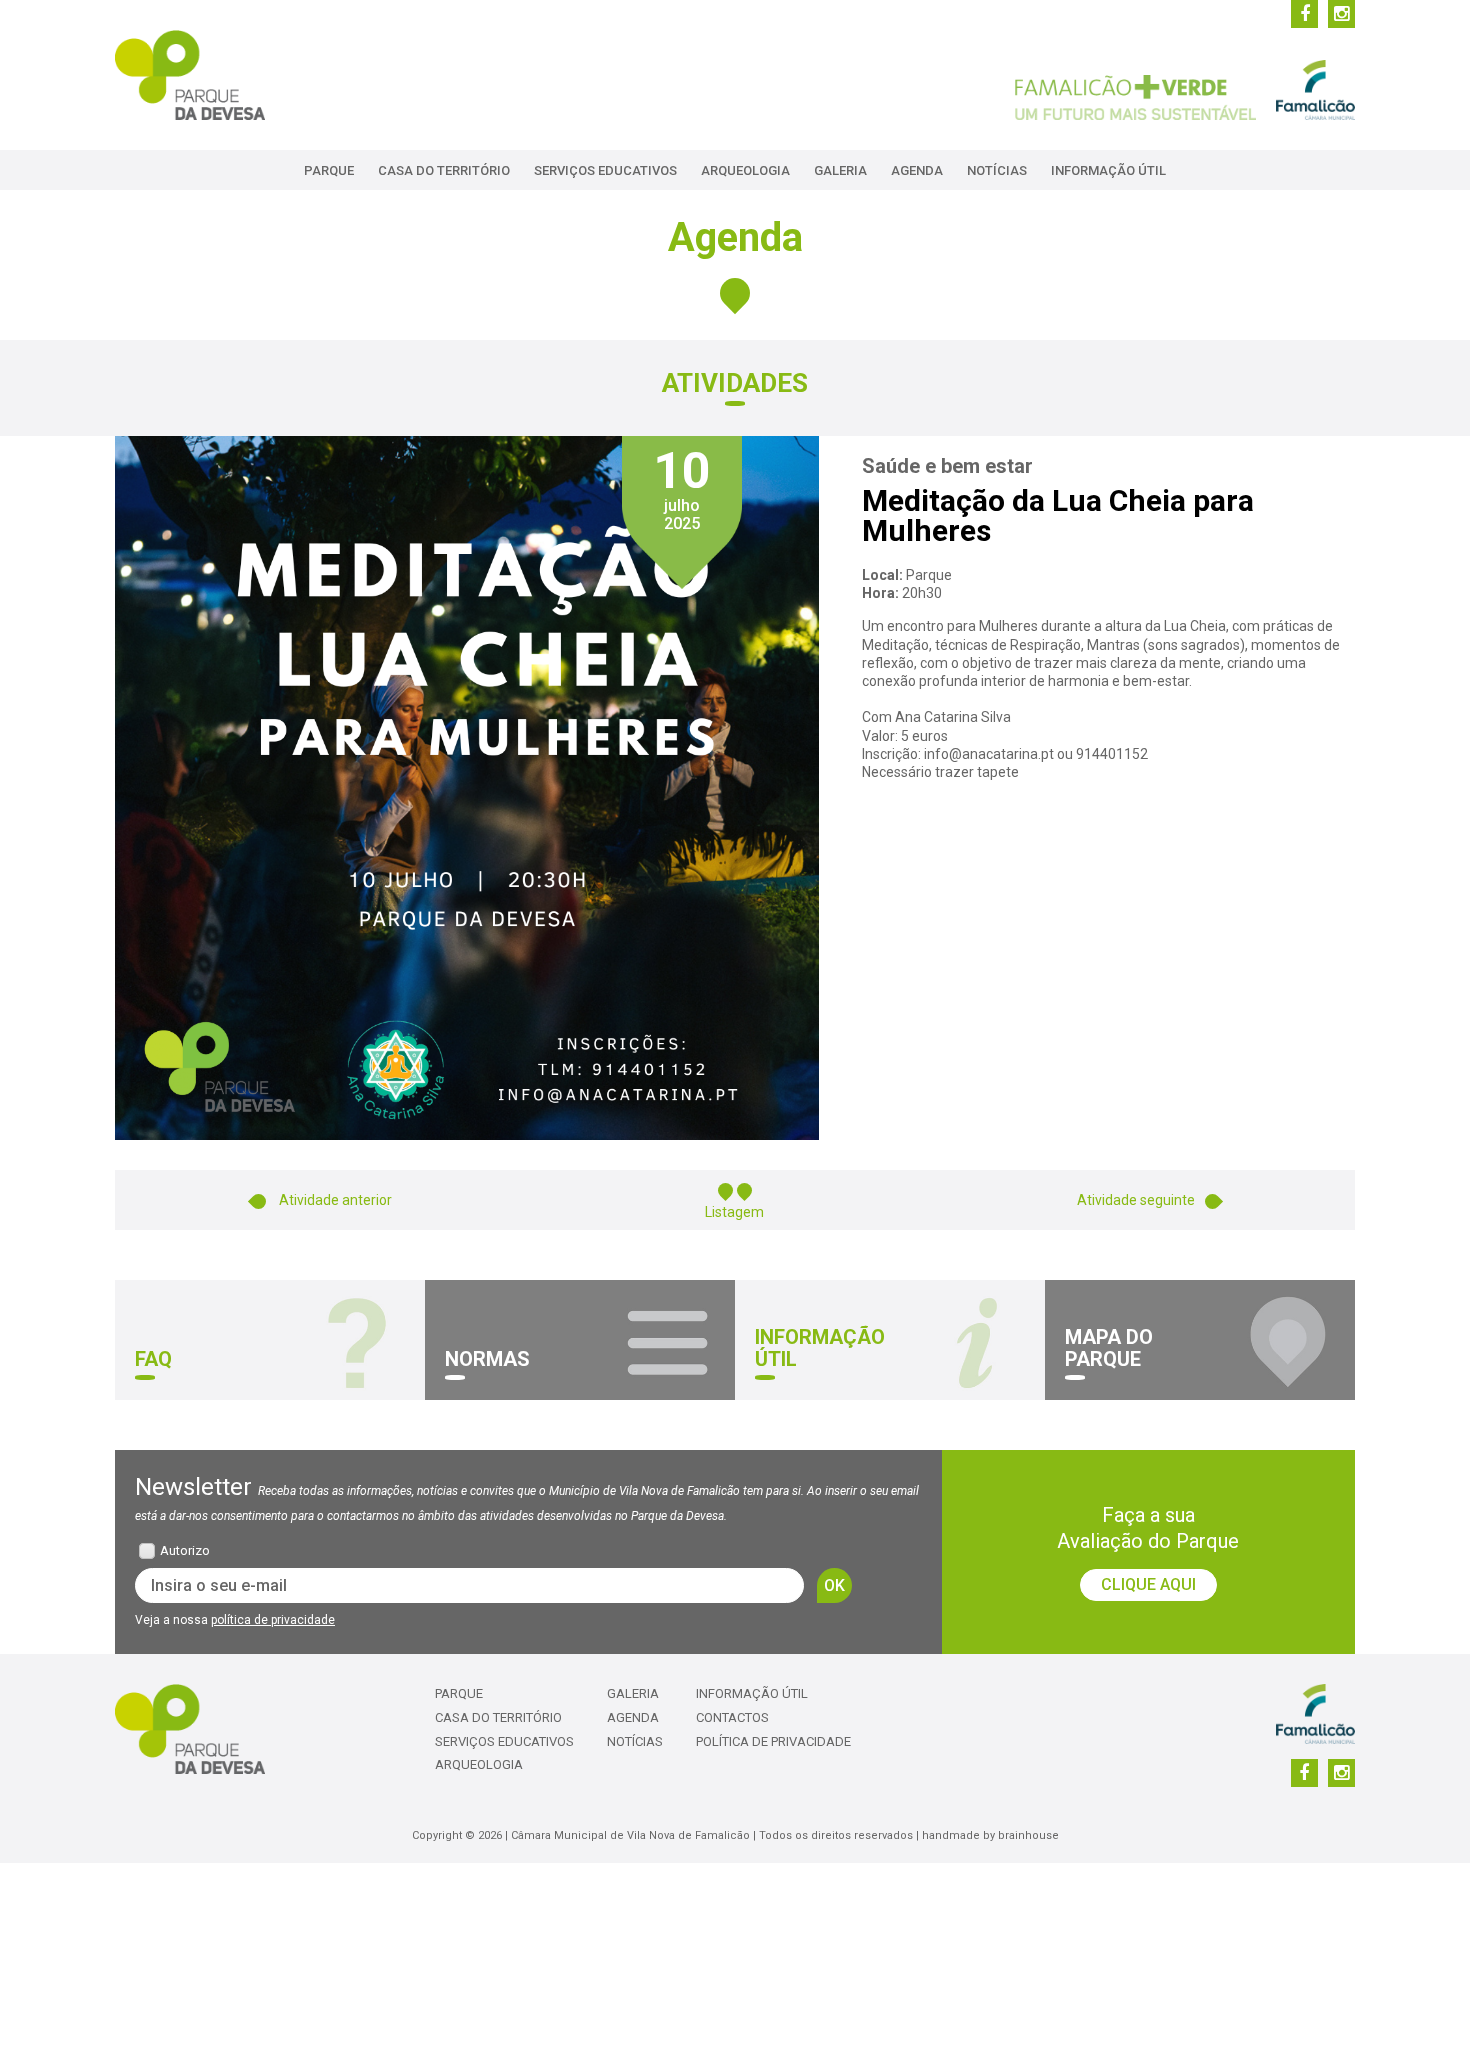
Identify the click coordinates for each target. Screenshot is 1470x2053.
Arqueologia (745, 170)
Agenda (917, 170)
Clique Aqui (1148, 1584)
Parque (329, 170)
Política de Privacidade (773, 1741)
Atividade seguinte (1136, 1200)
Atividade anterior (334, 1200)
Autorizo (185, 1550)
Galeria (840, 170)
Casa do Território (444, 170)
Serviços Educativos (605, 170)
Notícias (997, 170)
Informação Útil (1108, 170)
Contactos (732, 1717)
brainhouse (1028, 1835)
